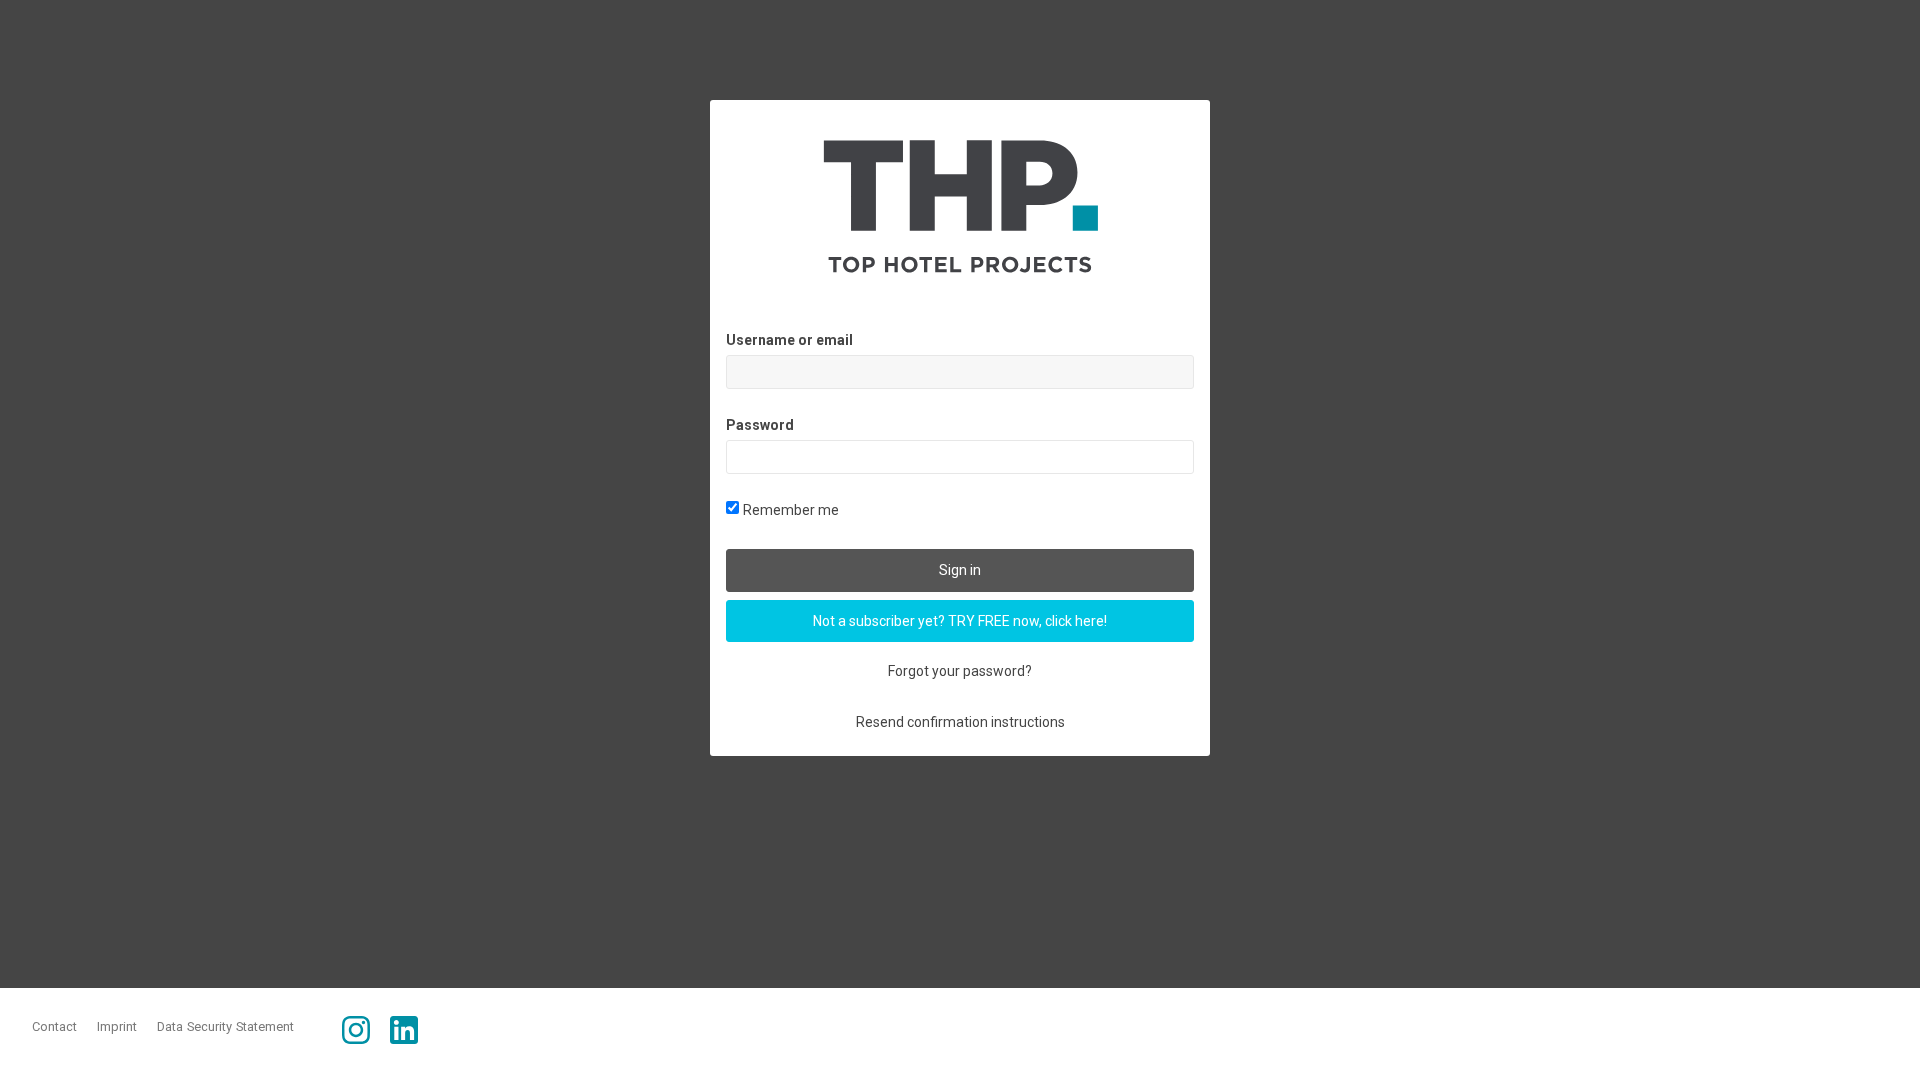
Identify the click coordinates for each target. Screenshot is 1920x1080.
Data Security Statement (225, 1026)
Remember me (791, 510)
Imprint (117, 1026)
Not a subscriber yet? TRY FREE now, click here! (960, 621)
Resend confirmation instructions (960, 722)
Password (760, 425)
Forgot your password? (960, 671)
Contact (54, 1026)
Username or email (789, 340)
